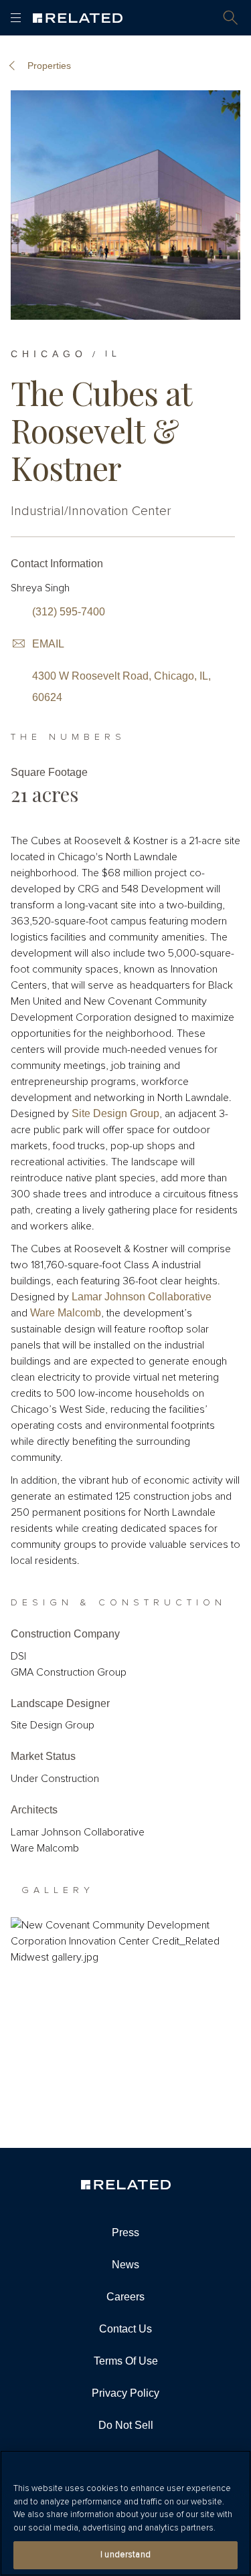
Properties (49, 66)
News (125, 2265)
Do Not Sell (126, 2425)
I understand (125, 2555)
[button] (231, 18)
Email (48, 644)
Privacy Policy (125, 2393)
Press (125, 2233)
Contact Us (125, 2329)
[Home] (78, 18)
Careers (125, 2297)
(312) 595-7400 (69, 612)
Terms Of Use (126, 2361)
